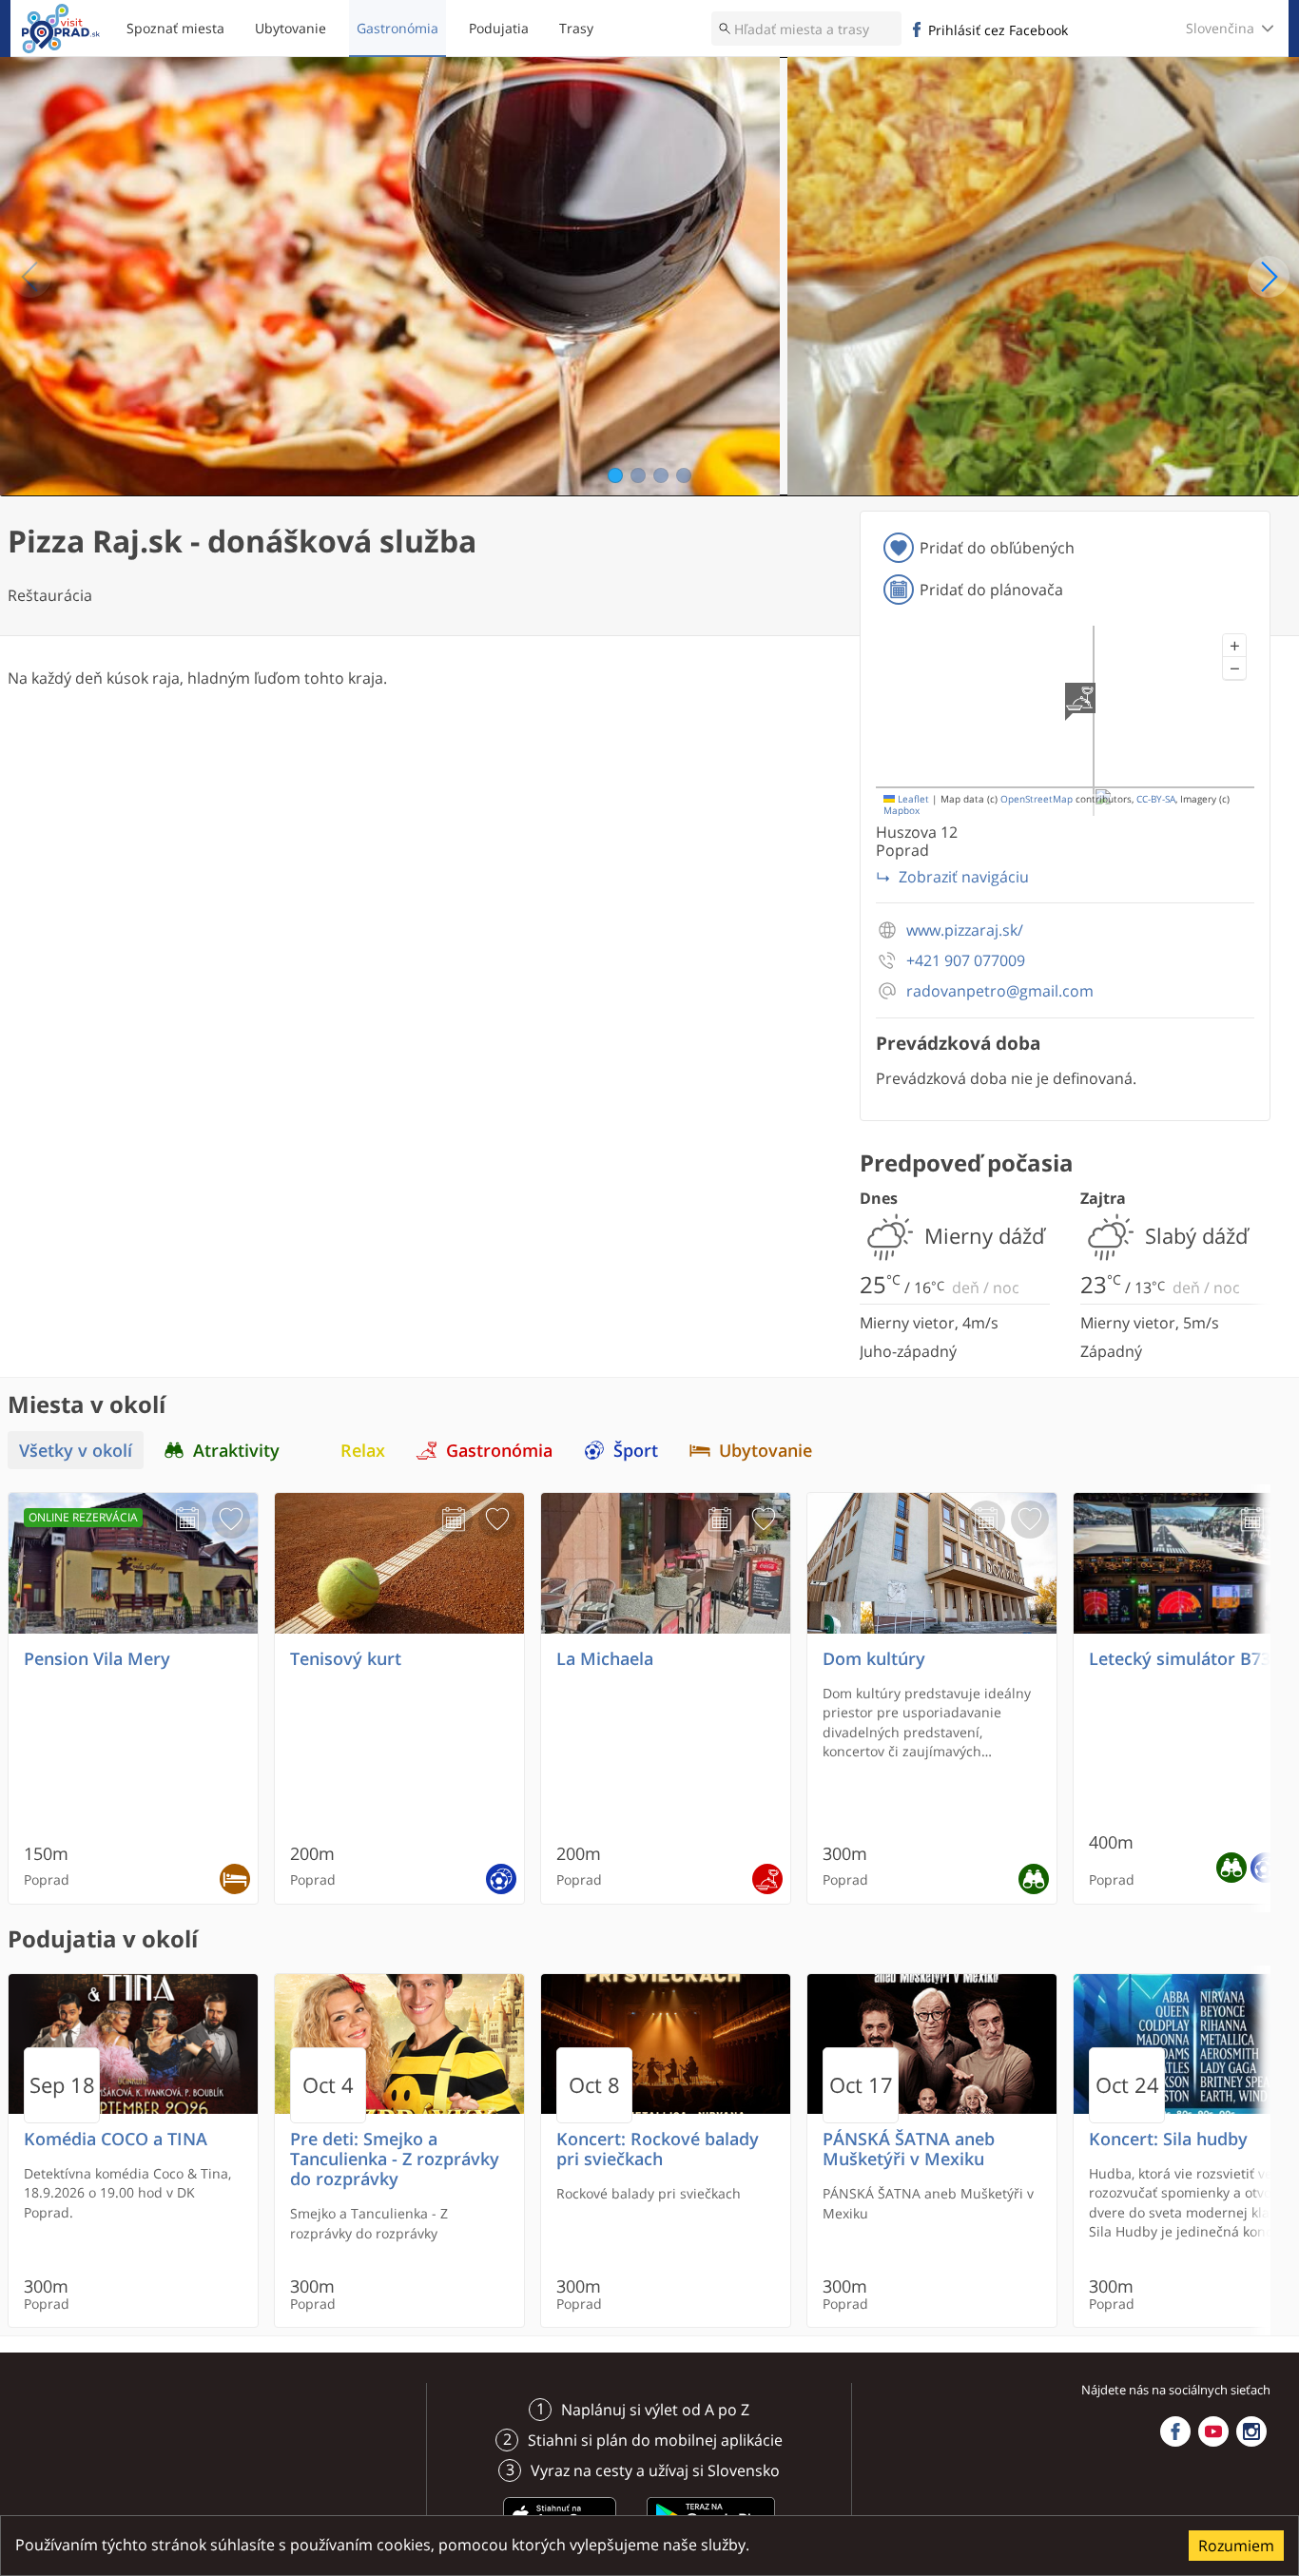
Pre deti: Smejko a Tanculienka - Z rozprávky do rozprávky (395, 2159)
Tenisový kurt (346, 1659)
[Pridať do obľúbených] (231, 1520)
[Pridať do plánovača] (187, 1520)
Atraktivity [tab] (236, 1450)
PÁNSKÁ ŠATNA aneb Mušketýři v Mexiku (909, 2149)
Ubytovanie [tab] (766, 1450)
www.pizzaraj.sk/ (965, 930)
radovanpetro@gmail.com (1000, 991)
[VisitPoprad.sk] (61, 29)
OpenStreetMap (1037, 799)
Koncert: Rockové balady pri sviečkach (658, 2149)
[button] (1234, 646)
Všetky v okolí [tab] (76, 1450)
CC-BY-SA (1156, 799)
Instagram (1251, 2431)
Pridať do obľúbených (997, 548)
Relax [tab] (363, 1450)
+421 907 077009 (966, 961)
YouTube (1213, 2431)
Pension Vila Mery (97, 1659)
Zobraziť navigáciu (964, 877)
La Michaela (605, 1659)
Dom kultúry (874, 1659)
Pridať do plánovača (991, 590)
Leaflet (912, 799)
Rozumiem (1236, 2546)
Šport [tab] (636, 1450)
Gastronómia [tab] (499, 1450)
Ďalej (1269, 277)
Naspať (30, 277)
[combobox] (806, 29)
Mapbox (902, 811)
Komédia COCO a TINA (116, 2139)
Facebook (1175, 2431)
